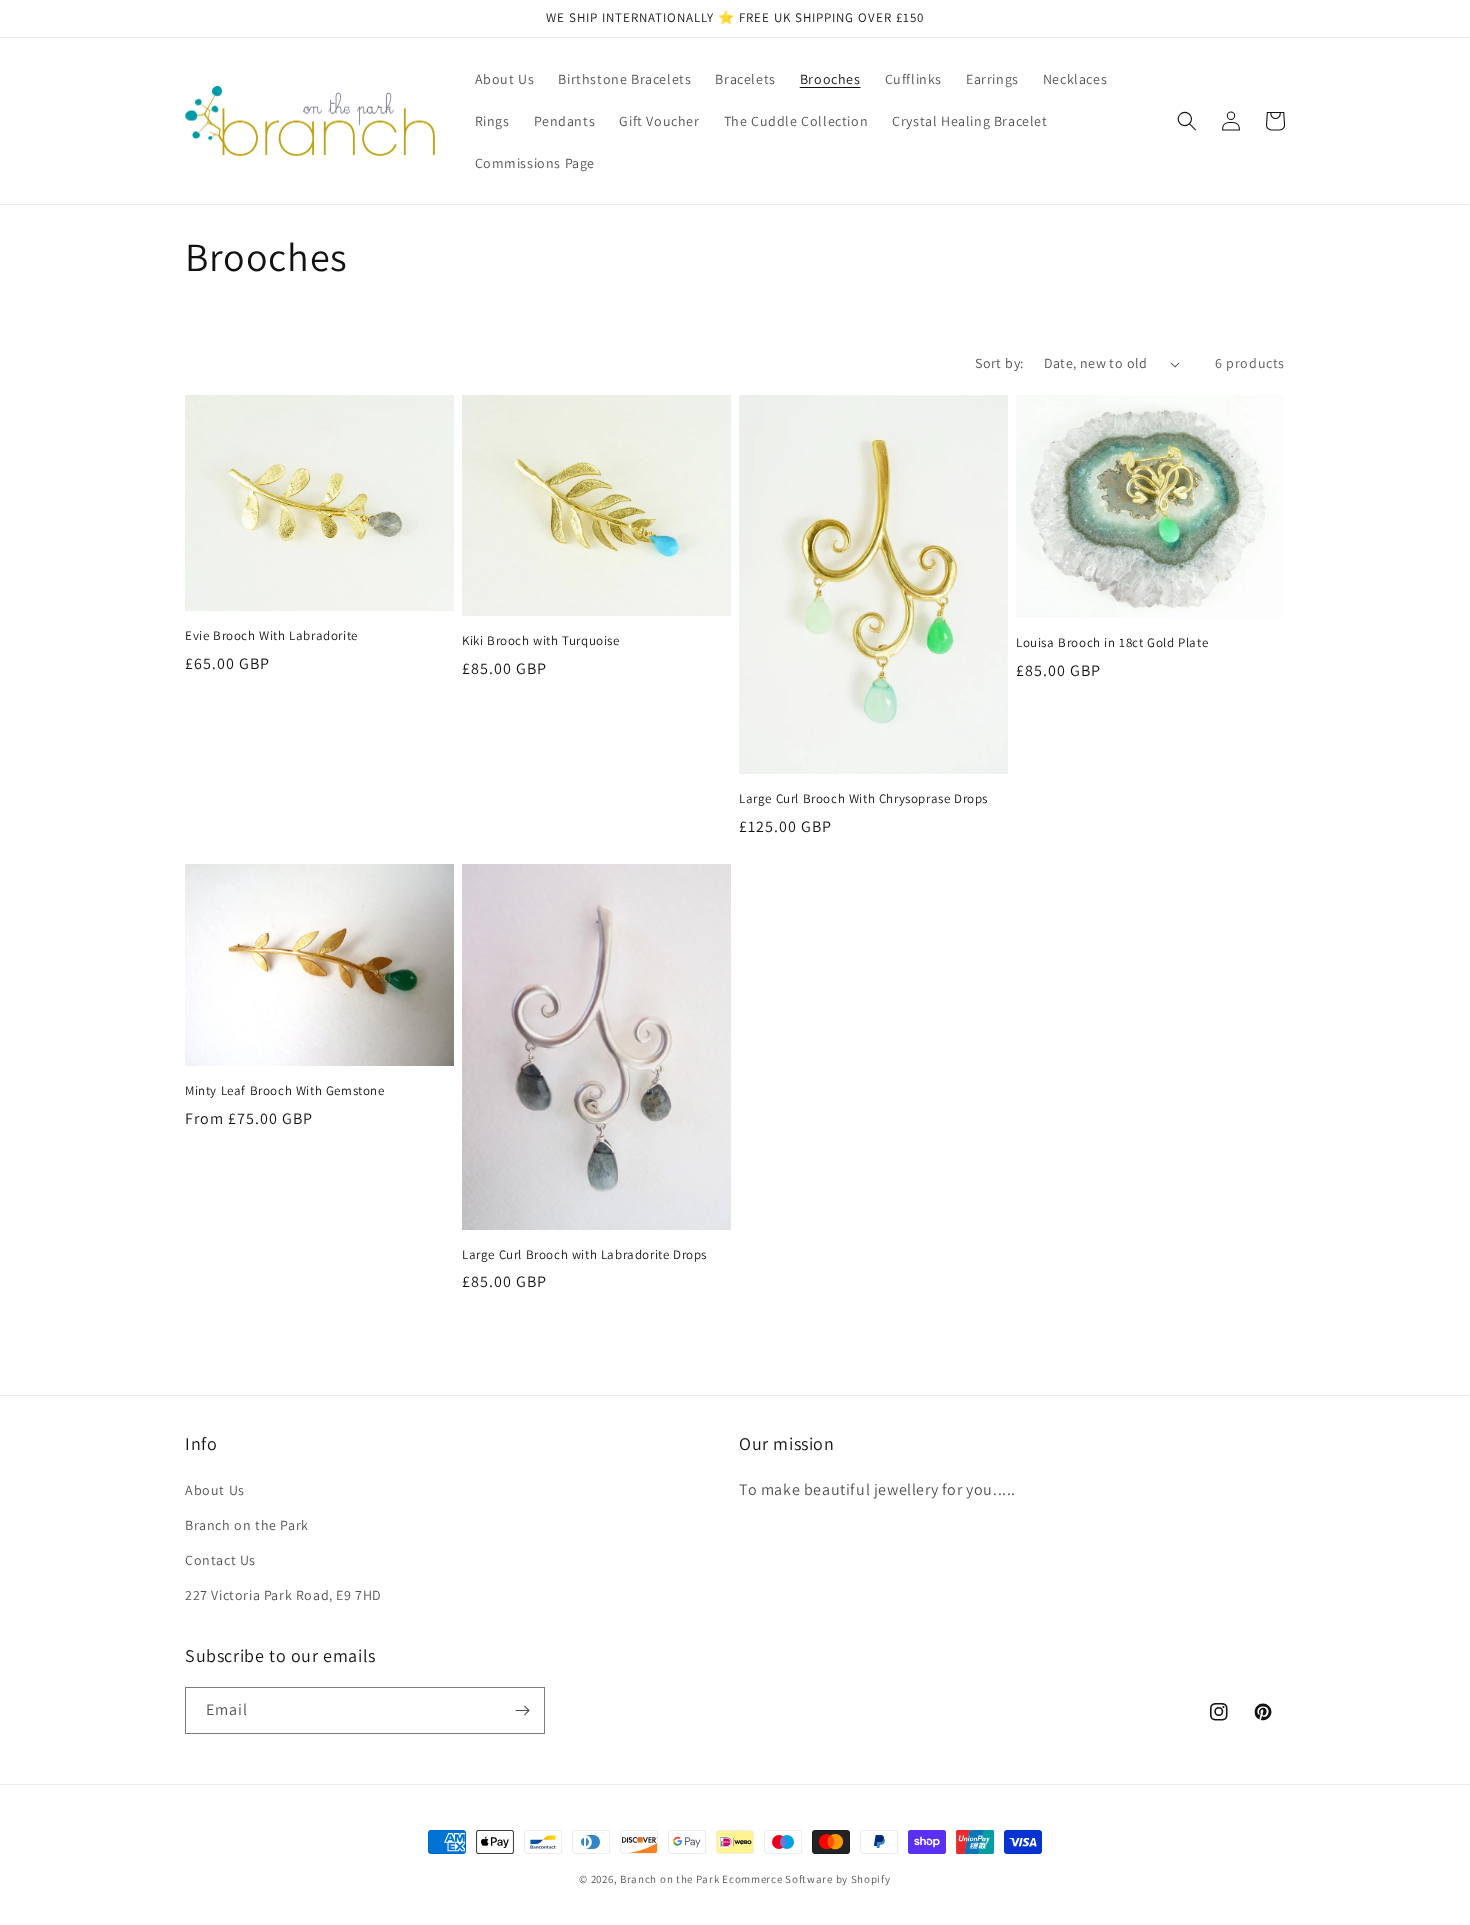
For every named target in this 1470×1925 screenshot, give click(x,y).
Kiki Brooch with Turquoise (541, 641)
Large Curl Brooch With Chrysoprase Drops (863, 799)
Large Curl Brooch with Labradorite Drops (584, 1255)
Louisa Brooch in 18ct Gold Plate (1112, 643)
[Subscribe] (522, 1710)
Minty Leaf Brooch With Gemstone (285, 1091)
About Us (215, 1490)
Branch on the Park (247, 1525)
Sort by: (999, 363)
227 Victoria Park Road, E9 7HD (283, 1595)
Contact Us (220, 1560)
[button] (1187, 121)
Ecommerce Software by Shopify (806, 1879)
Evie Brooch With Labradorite (271, 636)
